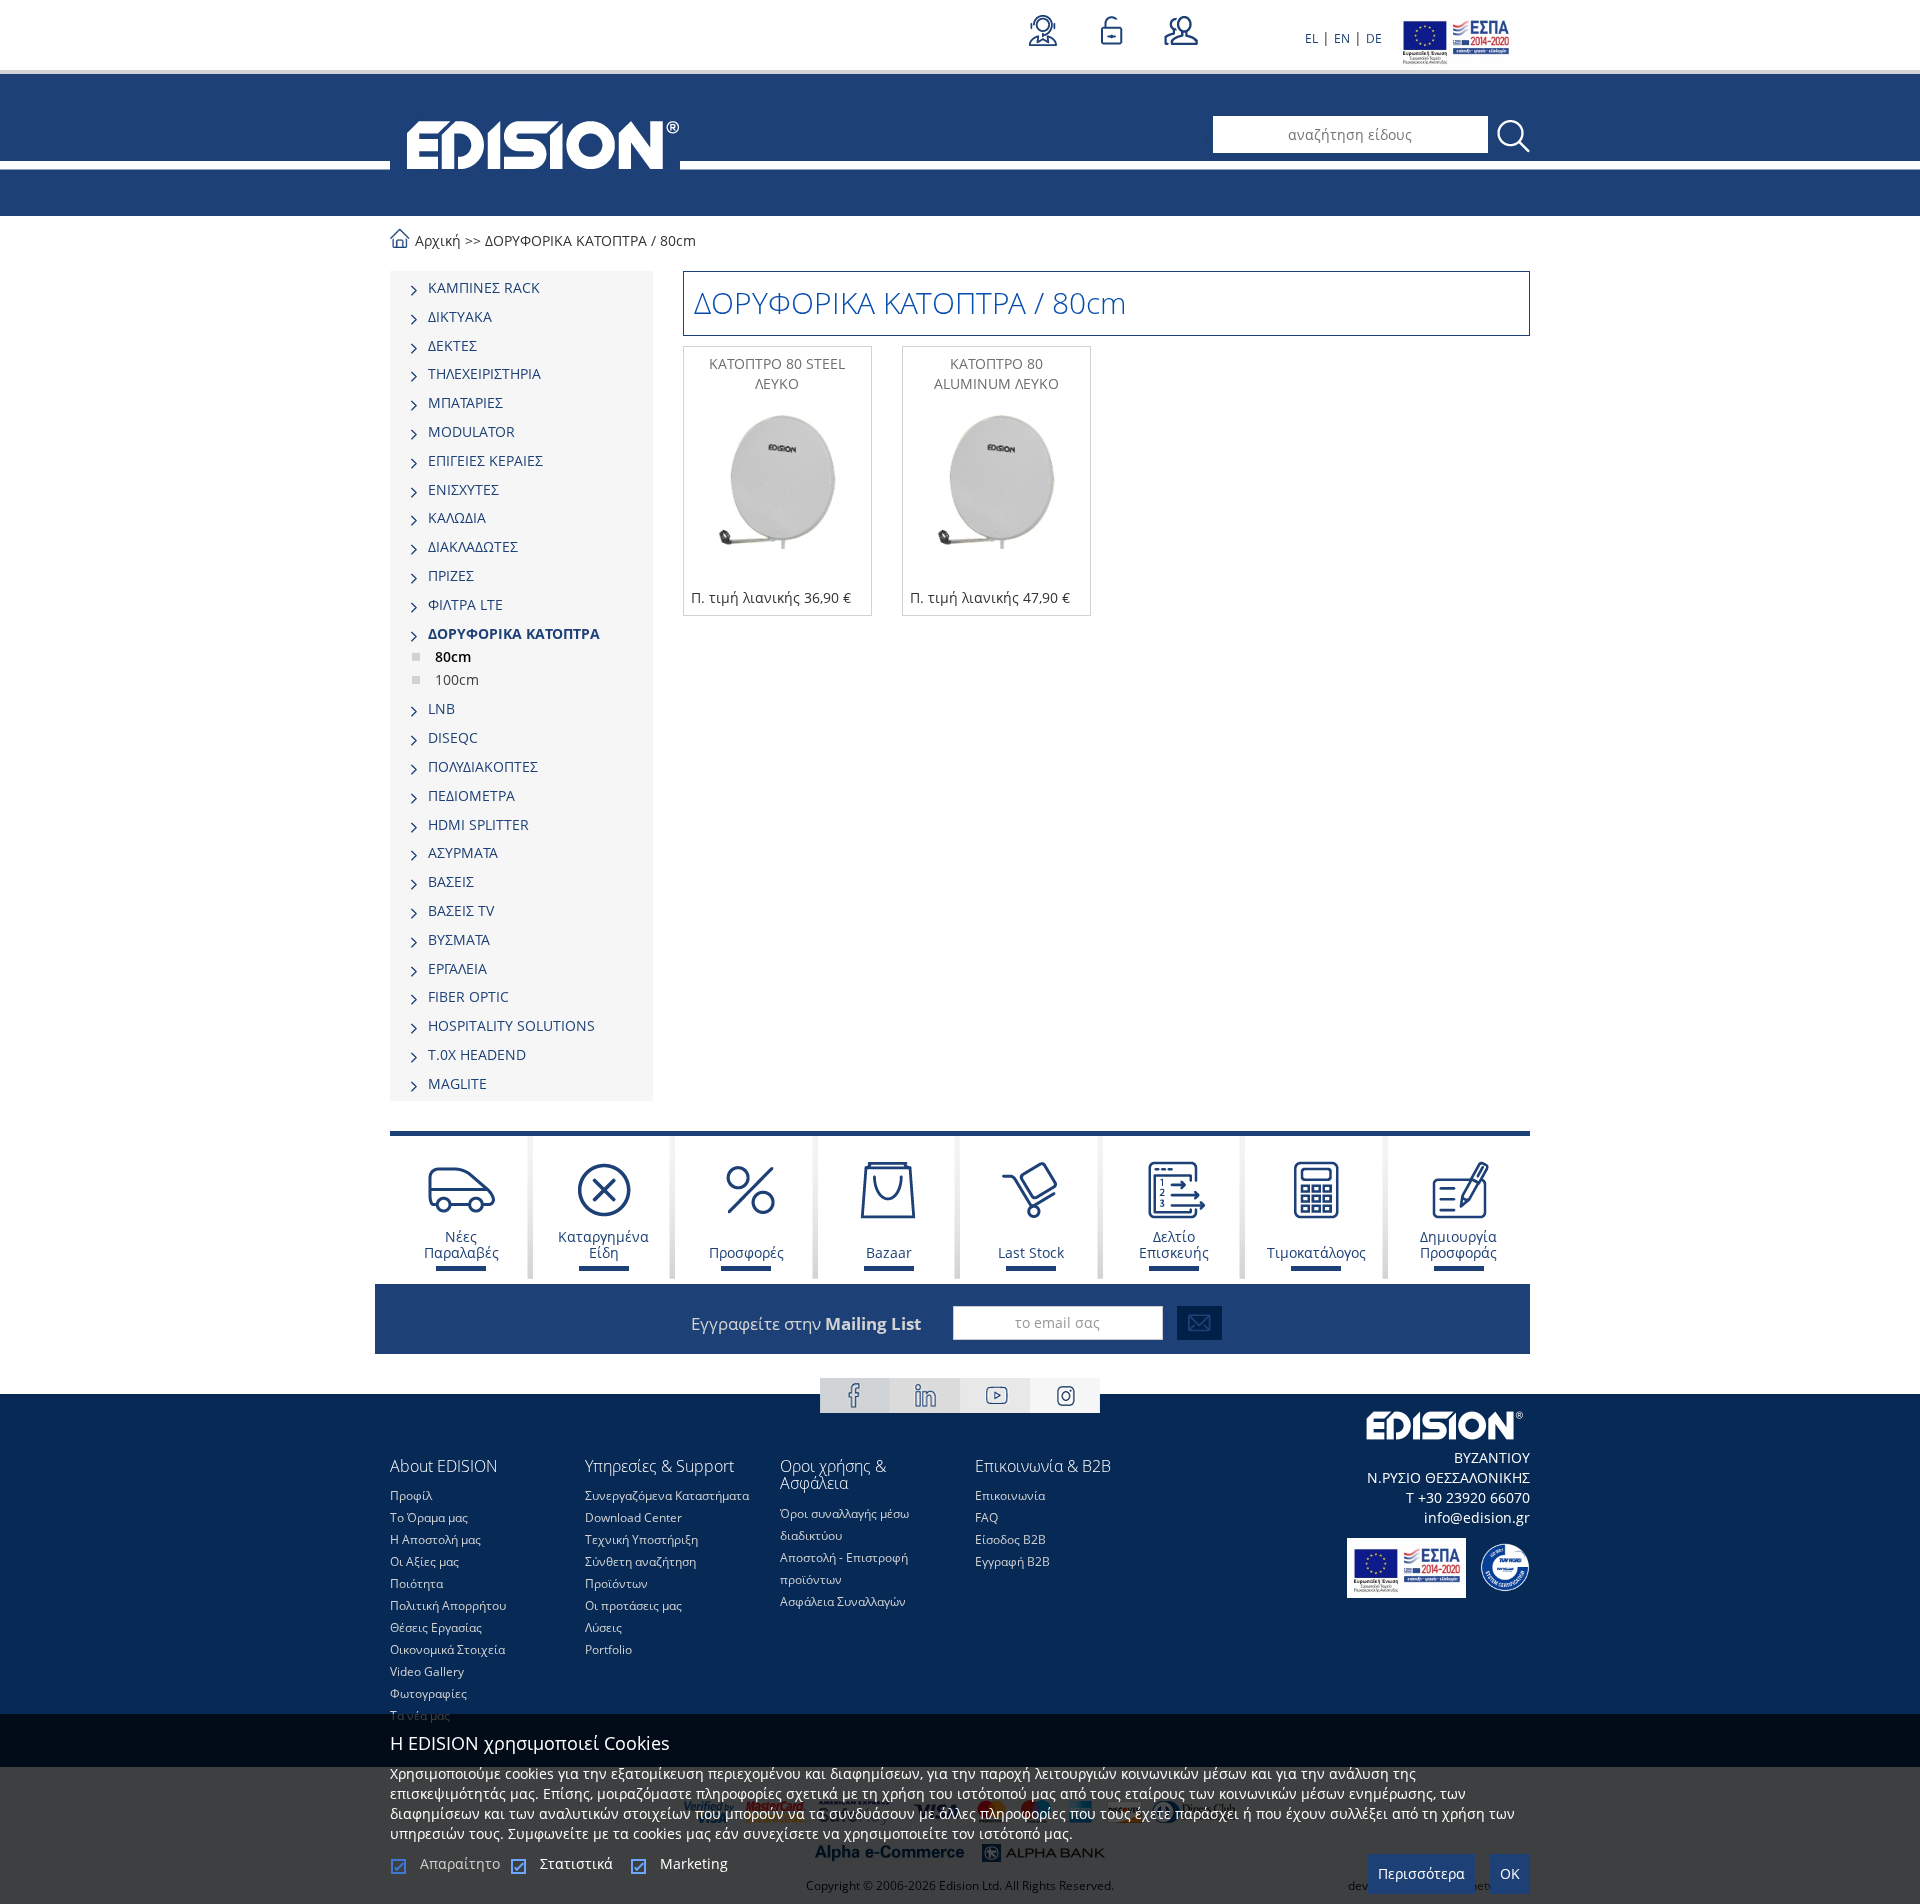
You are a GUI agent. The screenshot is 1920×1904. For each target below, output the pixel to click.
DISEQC (453, 737)
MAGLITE (457, 1083)
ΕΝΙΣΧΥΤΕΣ (463, 489)
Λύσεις (603, 1627)
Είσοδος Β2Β (1010, 1539)
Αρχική (438, 240)
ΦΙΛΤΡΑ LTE (465, 604)
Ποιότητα (416, 1583)
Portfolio (608, 1649)
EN (1342, 38)
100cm (457, 679)
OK (1510, 1873)
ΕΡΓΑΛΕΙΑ (457, 968)
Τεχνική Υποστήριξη (641, 1539)
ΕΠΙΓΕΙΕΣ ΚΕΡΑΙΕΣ (485, 460)
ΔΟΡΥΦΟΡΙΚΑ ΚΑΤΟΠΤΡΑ (566, 240)
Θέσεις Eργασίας (436, 1627)
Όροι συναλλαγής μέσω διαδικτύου (844, 1524)
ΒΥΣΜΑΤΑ (459, 939)
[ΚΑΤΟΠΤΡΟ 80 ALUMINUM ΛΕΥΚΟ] (996, 501)
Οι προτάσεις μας (633, 1605)
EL (1311, 38)
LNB (441, 708)
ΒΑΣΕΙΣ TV (461, 910)
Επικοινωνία (1010, 1495)
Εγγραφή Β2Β (1012, 1561)
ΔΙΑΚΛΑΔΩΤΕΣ (473, 546)
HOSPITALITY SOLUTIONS (511, 1025)
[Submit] (1199, 1323)
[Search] (1512, 136)
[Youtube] (995, 1395)
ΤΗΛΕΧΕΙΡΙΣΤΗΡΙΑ (484, 373)
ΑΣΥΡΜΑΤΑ (463, 852)
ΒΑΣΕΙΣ (451, 881)
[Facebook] (855, 1395)
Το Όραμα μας (429, 1517)
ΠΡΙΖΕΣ (451, 575)
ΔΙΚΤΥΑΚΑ (460, 316)
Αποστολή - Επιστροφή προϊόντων (844, 1568)
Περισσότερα (1421, 1873)
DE (1374, 38)
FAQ (986, 1517)
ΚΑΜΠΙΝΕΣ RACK (484, 287)
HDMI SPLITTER (478, 824)
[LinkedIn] (925, 1395)
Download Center (633, 1517)
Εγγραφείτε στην (806, 1323)
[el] (535, 143)
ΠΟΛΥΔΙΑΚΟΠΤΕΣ (483, 766)
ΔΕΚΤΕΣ (452, 345)
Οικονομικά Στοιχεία (447, 1649)
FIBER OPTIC (468, 996)
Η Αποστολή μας (435, 1539)
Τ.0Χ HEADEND (477, 1054)
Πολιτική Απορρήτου (448, 1605)
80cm (678, 240)
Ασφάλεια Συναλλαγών (843, 1601)
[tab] (521, 288)
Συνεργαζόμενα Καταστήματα (667, 1495)
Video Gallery (427, 1671)
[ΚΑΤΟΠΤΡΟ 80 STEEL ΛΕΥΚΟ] (777, 501)
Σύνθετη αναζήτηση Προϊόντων (640, 1572)
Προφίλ (411, 1495)
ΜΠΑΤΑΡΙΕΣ (465, 402)
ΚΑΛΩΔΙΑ (457, 517)
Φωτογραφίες (428, 1693)
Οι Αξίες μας (424, 1561)
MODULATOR (471, 431)
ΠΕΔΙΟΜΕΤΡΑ (471, 795)
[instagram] (1065, 1395)
